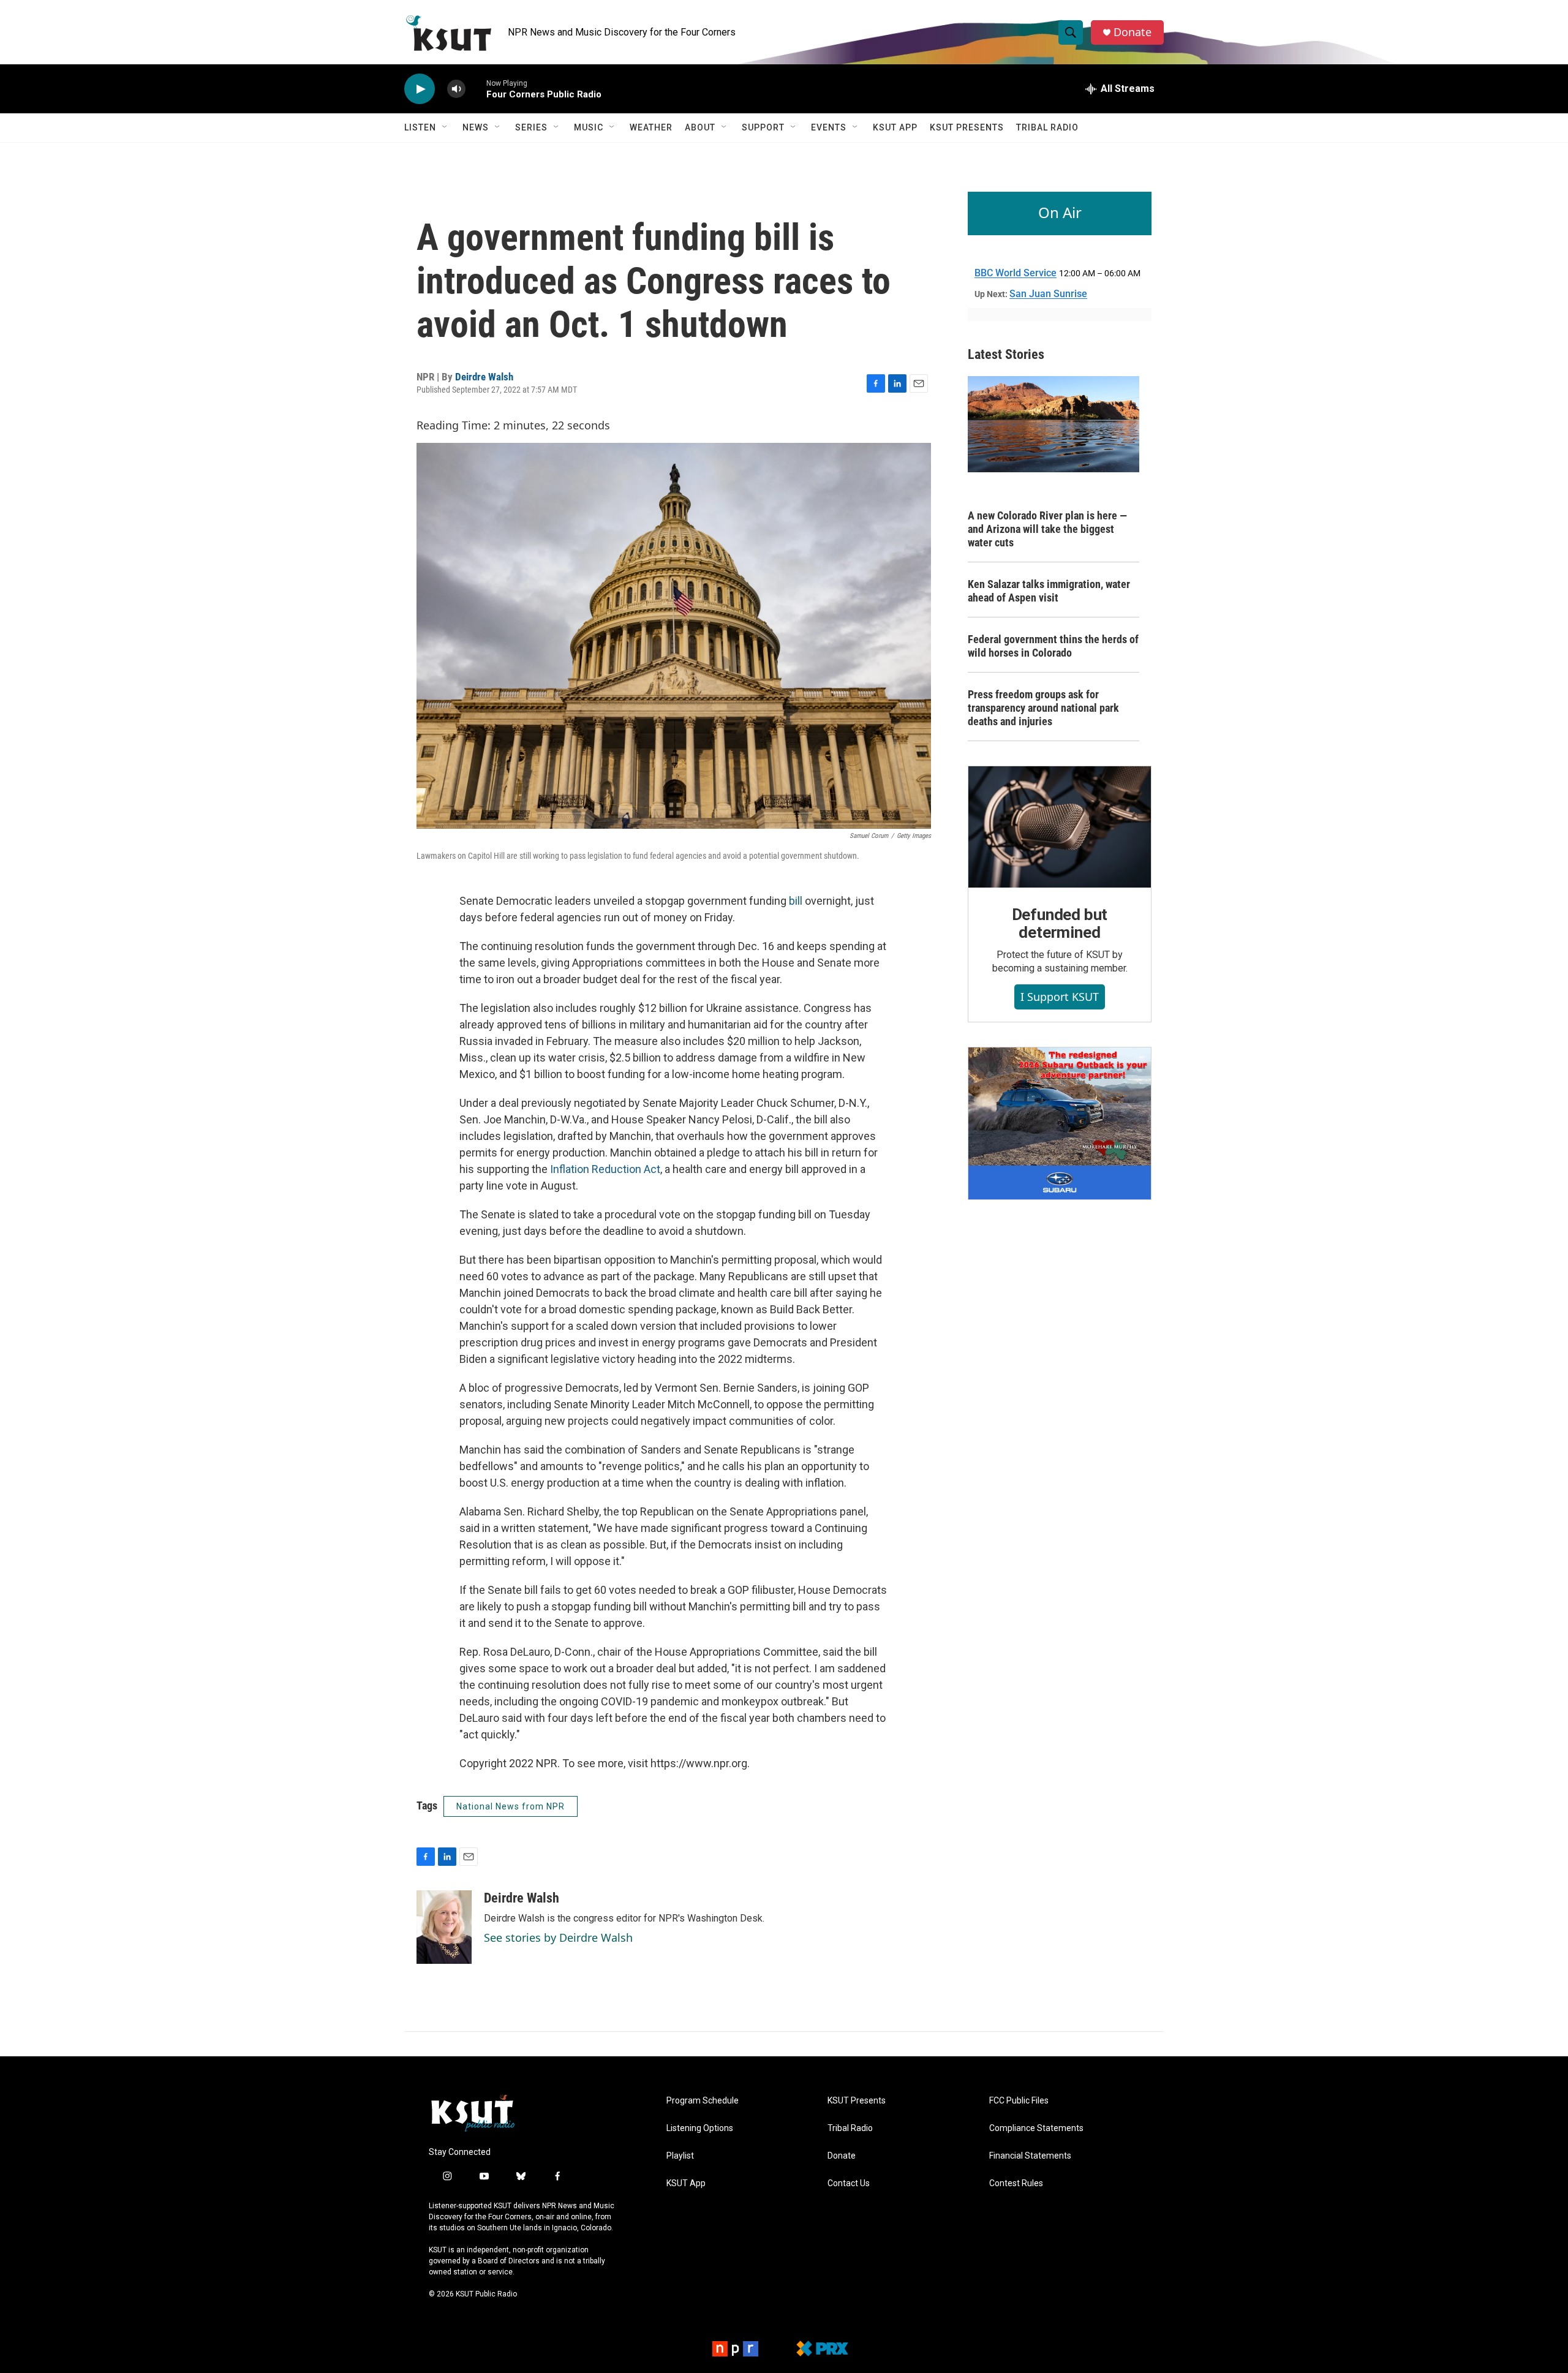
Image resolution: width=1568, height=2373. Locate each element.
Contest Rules (1016, 2183)
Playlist (680, 2156)
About (700, 127)
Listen (420, 127)
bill (796, 901)
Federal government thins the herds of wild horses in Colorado (1053, 646)
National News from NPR (511, 1806)
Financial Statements (1030, 2156)
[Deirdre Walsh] (444, 1927)
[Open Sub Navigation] (445, 127)
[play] (420, 89)
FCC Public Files (1019, 2101)
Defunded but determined (1060, 924)
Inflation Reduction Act (605, 1169)
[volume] (456, 89)
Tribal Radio (1047, 127)
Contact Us (849, 2183)
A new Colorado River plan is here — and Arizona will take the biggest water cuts (1047, 529)
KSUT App (895, 127)
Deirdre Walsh (484, 377)
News (476, 127)
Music (589, 127)
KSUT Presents (967, 127)
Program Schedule (703, 2101)
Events (829, 127)
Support (763, 127)
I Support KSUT (1060, 997)
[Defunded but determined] (1060, 827)
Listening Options (700, 2128)
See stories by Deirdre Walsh (558, 1937)
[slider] (476, 89)
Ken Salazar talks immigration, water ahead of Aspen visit (1049, 591)
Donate (1133, 32)
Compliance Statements (1036, 2128)
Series (531, 127)
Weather (651, 127)
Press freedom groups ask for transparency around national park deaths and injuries (1043, 708)
